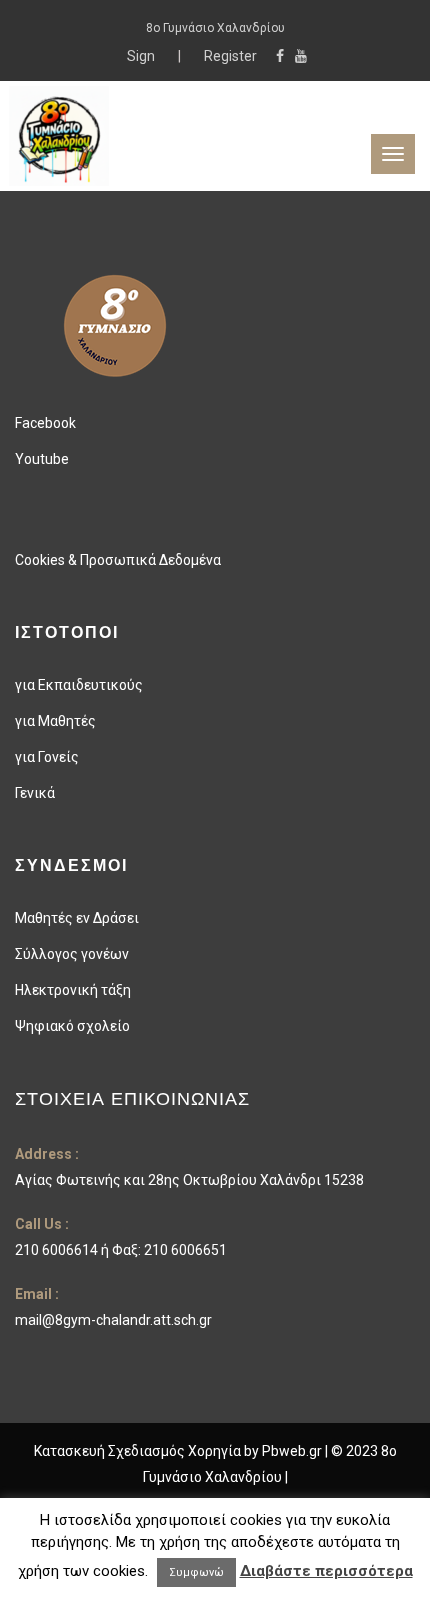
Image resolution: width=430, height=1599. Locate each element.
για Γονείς (47, 757)
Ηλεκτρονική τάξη (73, 990)
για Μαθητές (55, 721)
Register (230, 56)
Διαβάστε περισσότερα (326, 1571)
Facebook (45, 423)
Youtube (42, 459)
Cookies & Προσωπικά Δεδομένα (118, 560)
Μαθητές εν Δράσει (77, 918)
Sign (142, 56)
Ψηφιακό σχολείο (72, 1026)
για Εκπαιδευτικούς (79, 685)
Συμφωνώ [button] (196, 1572)
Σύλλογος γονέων (72, 954)
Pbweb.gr (293, 1451)
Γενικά (35, 793)
